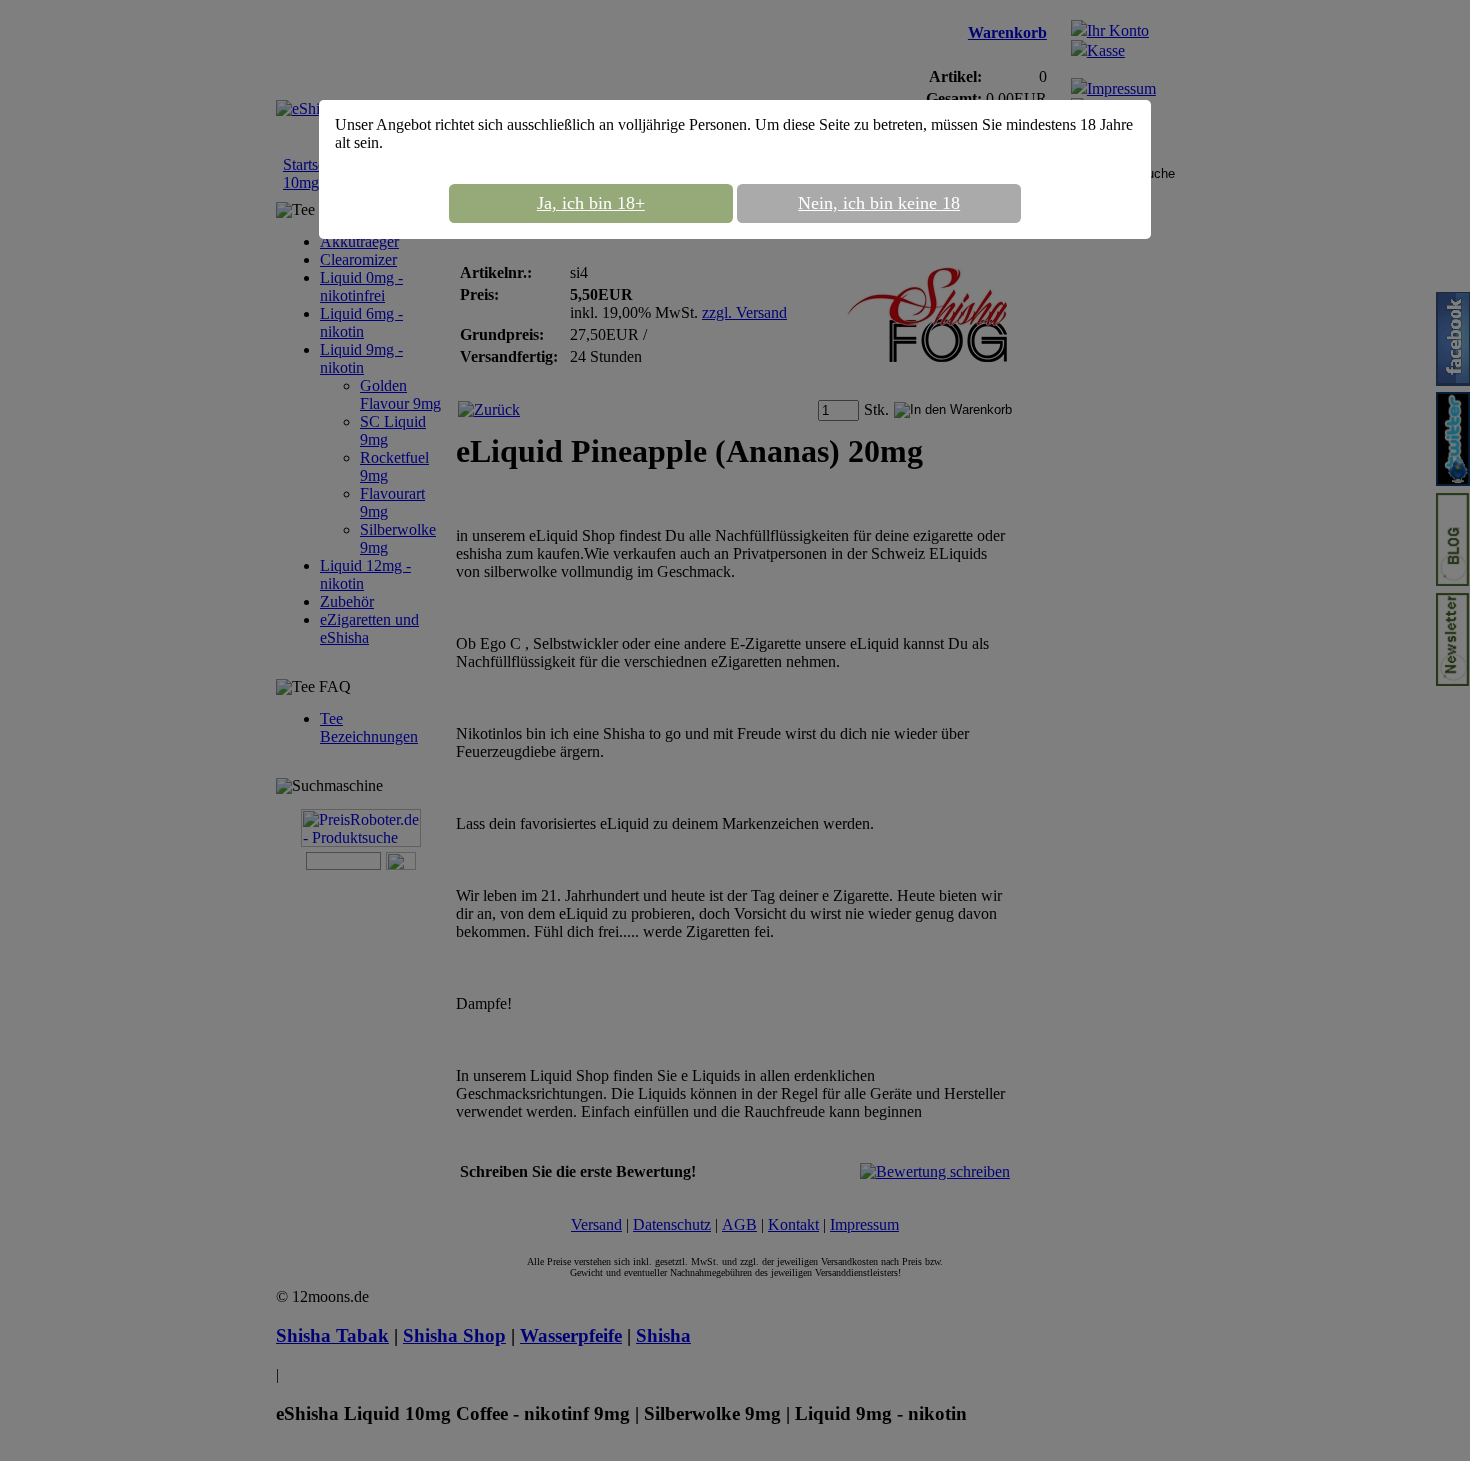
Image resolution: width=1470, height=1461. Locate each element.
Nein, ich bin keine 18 (879, 203)
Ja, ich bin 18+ (591, 203)
